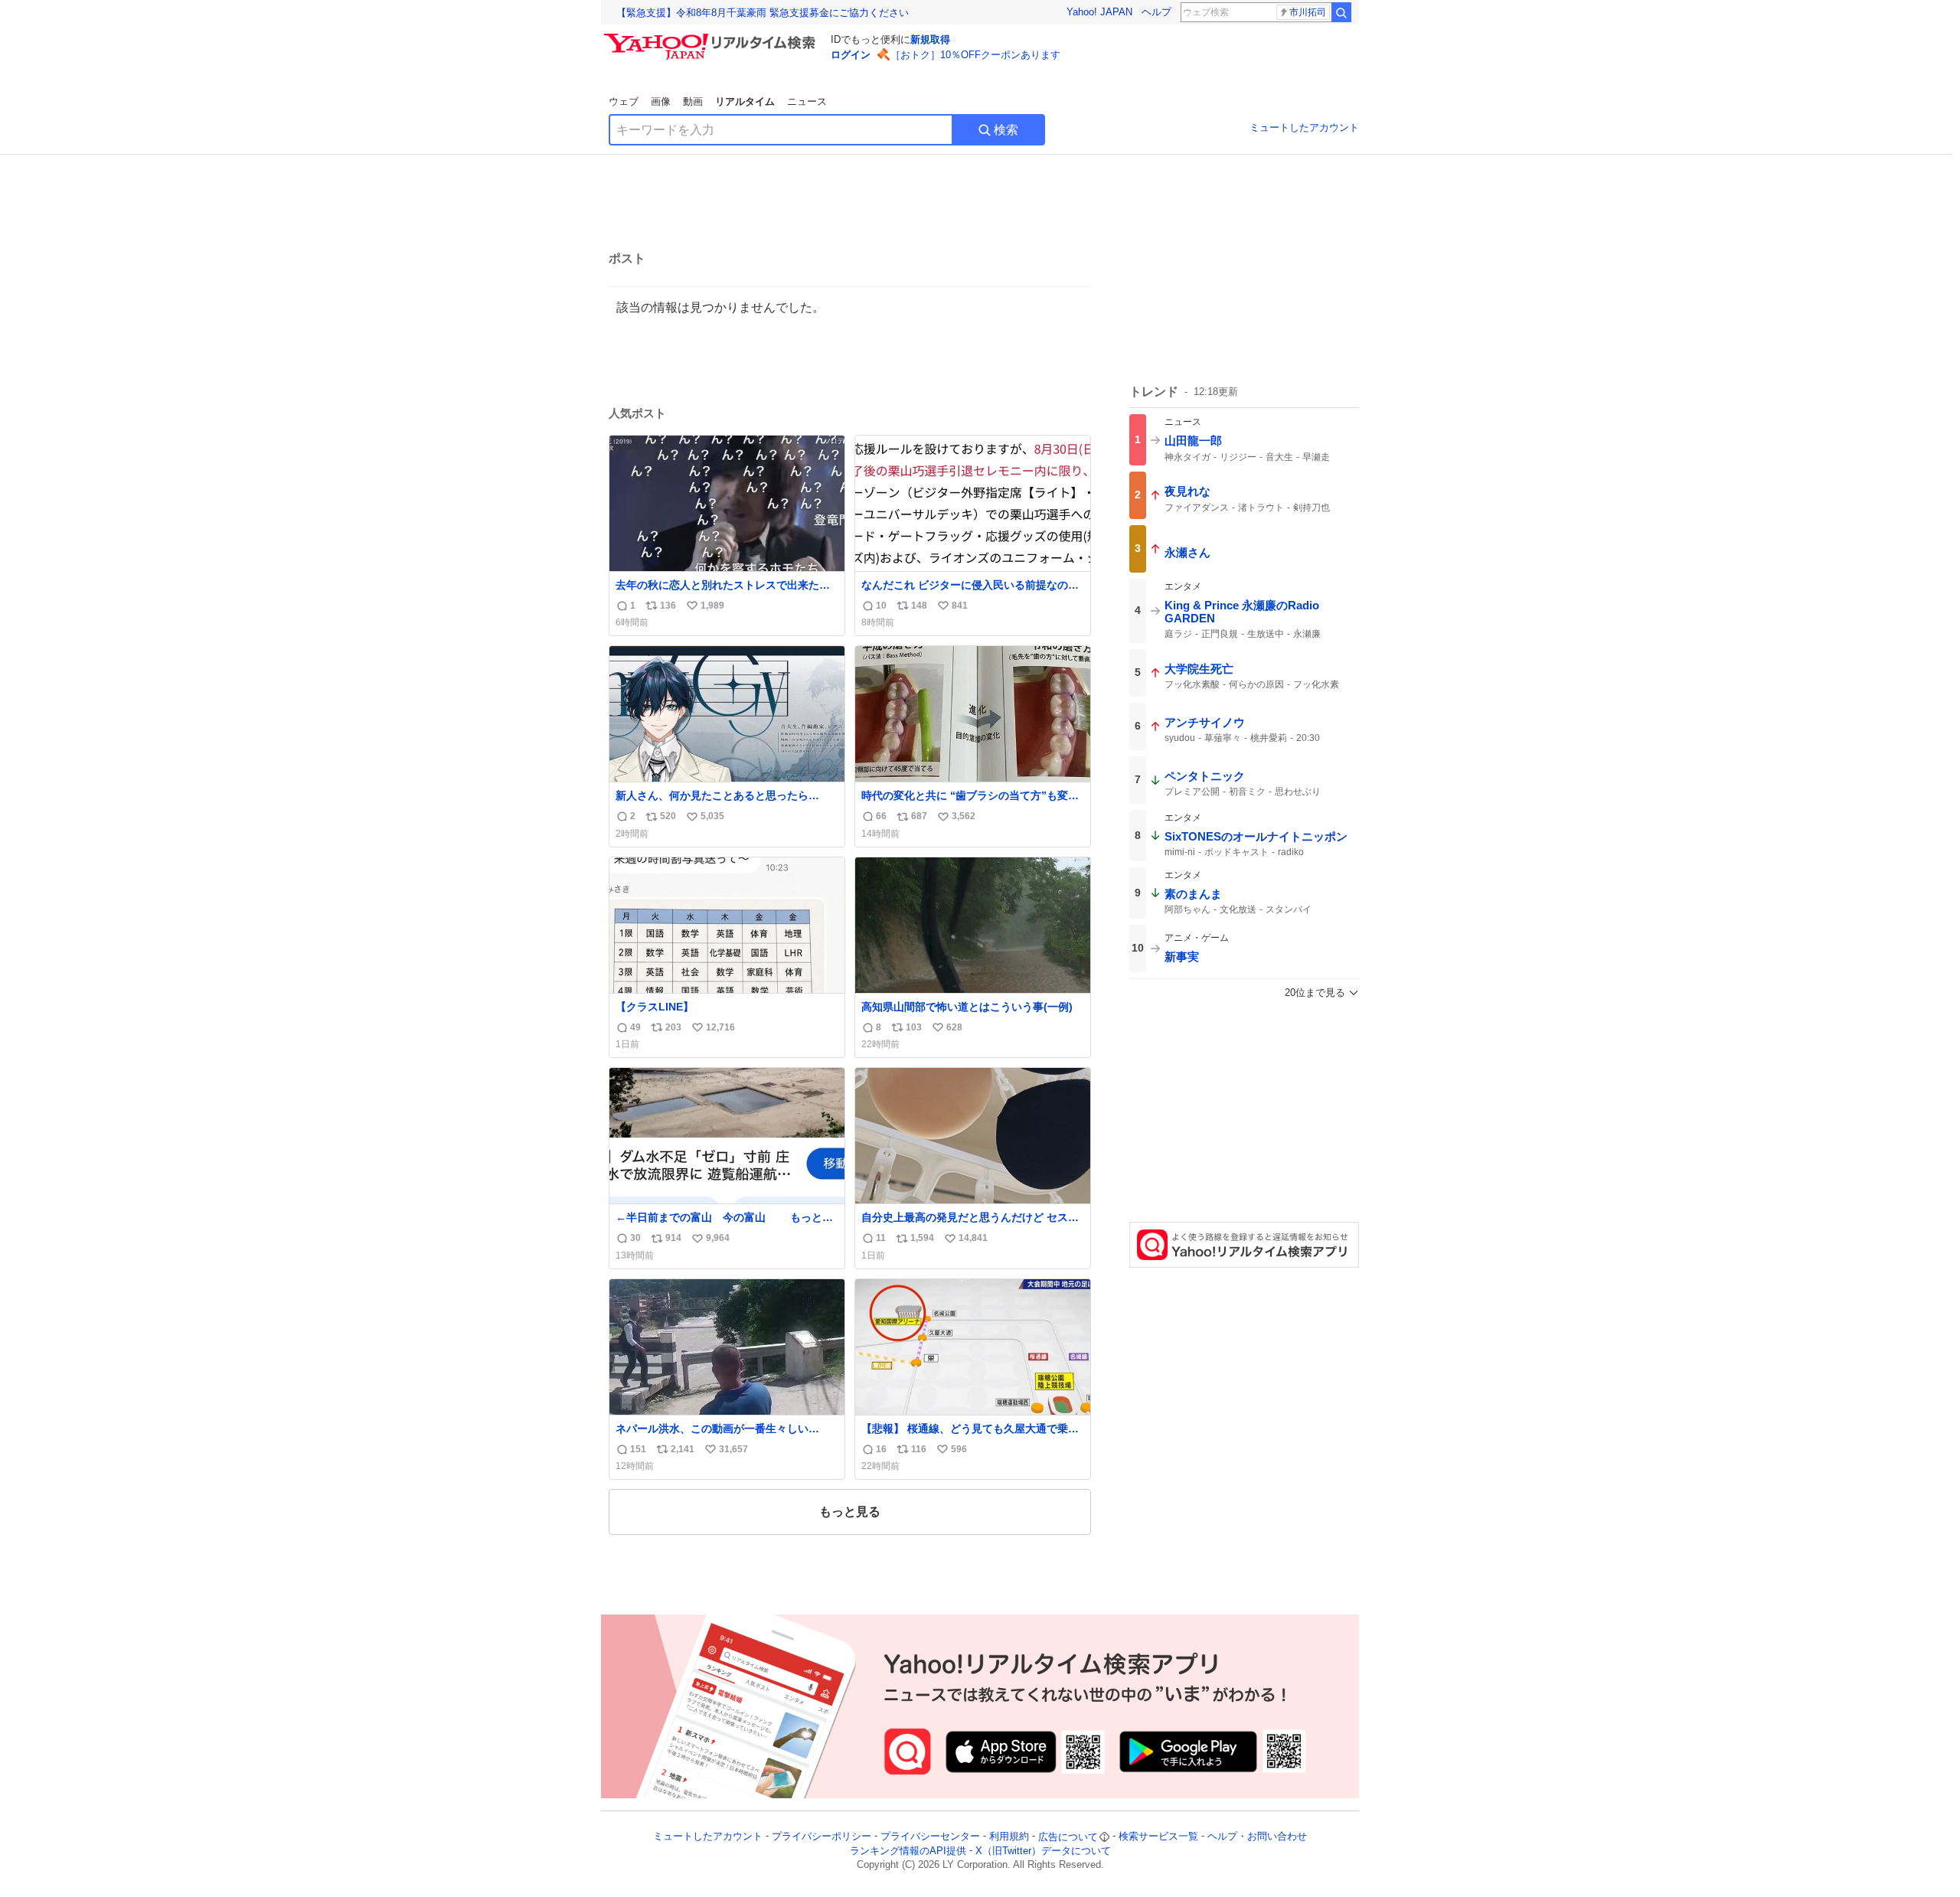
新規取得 (930, 39)
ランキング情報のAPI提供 (908, 1851)
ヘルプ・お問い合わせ (1257, 1837)
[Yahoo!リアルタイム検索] (712, 38)
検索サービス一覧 (1158, 1837)
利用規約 (1009, 1837)
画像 (661, 101)
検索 (1006, 130)
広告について (1068, 1837)
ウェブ (624, 101)
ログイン (851, 55)
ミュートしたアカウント (1304, 127)
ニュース (807, 101)
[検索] (1341, 12)
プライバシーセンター (930, 1837)
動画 (693, 101)
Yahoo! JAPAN (1099, 12)
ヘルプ (1156, 12)
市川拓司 (1308, 12)
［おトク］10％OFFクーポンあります (975, 55)
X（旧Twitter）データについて (1043, 1851)
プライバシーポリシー (822, 1837)
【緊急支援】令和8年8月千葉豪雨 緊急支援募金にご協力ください (763, 13)
